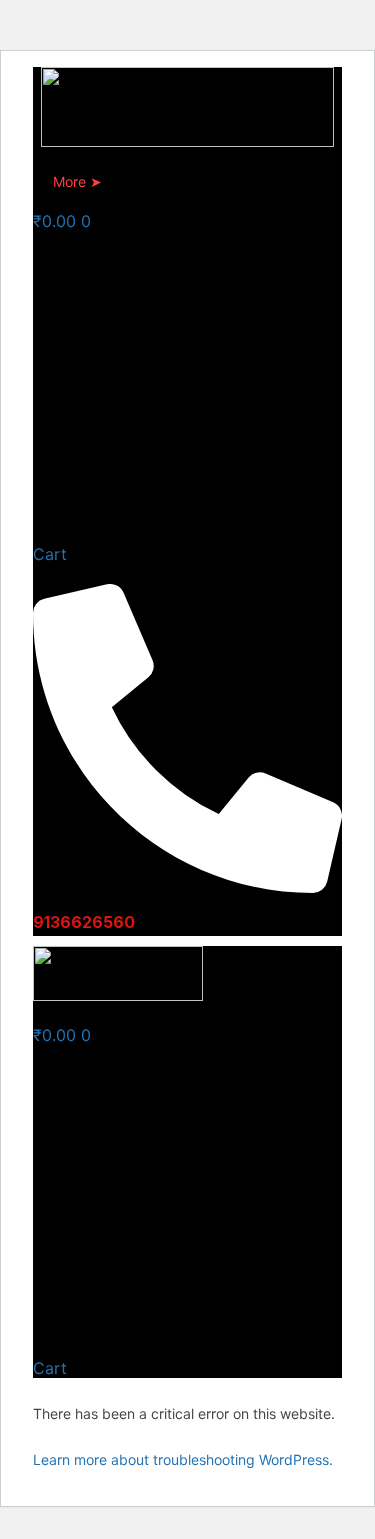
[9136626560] (187, 885)
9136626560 (84, 922)
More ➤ (77, 181)
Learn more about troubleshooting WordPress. (183, 1459)
